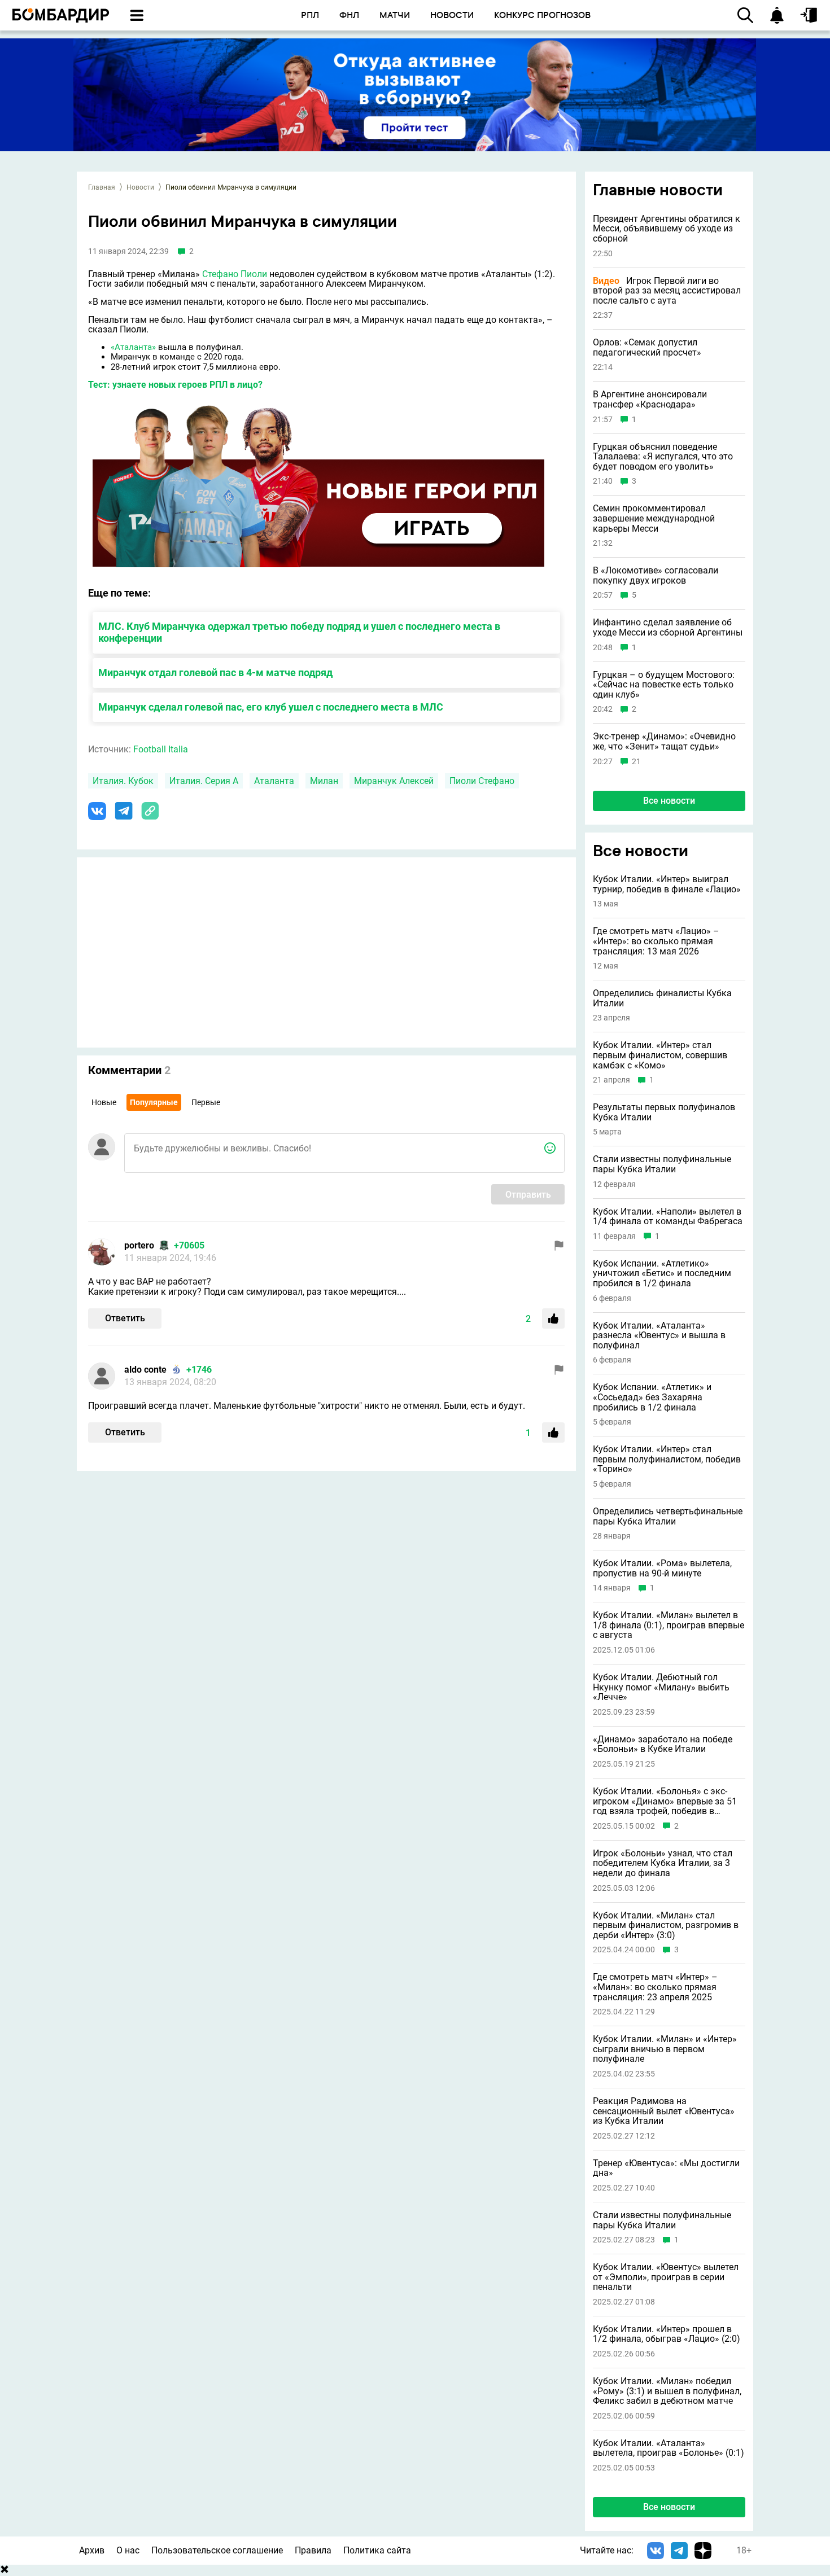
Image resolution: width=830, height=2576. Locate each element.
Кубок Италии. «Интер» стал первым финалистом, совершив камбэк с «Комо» (660, 1055)
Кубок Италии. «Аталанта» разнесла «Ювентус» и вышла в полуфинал (659, 1336)
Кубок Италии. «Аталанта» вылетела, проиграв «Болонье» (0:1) (669, 2448)
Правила (313, 2550)
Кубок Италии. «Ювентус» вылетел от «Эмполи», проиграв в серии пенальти (666, 2277)
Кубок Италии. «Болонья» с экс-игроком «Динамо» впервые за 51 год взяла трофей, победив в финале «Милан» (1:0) (665, 1801)
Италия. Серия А (204, 781)
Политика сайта (377, 2550)
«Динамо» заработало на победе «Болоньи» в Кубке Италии (663, 1744)
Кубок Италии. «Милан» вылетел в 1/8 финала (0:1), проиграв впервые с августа (669, 1625)
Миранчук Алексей (394, 781)
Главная (102, 187)
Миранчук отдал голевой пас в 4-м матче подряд (215, 673)
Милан (324, 781)
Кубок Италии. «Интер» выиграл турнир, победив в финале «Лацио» (667, 884)
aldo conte (145, 1370)
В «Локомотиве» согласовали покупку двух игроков (656, 575)
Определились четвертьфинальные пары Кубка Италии (668, 1516)
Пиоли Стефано (482, 781)
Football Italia (161, 749)
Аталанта (274, 781)
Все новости (669, 801)
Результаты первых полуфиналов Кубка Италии (664, 1112)
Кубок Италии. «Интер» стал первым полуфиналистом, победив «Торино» (667, 1459)
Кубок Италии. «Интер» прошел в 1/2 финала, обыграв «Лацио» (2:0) (667, 2334)
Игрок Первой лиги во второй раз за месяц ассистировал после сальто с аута (667, 291)
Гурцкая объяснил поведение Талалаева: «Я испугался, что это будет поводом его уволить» (663, 457)
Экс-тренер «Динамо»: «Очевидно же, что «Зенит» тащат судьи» (664, 741)
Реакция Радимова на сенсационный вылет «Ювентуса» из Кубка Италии (664, 2111)
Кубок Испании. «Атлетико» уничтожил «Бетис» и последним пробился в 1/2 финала (662, 1274)
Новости (140, 187)
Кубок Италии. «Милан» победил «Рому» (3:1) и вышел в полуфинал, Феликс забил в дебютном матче (667, 2391)
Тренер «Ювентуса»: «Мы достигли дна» (666, 2168)
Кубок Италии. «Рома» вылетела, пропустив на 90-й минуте (662, 1568)
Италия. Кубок (123, 781)
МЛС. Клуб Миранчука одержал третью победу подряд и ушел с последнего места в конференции (299, 632)
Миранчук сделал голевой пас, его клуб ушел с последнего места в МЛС (271, 707)
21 (636, 762)
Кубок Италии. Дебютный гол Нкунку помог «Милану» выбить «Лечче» (661, 1687)
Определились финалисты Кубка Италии (662, 998)
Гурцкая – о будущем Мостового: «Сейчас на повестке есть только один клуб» (664, 685)
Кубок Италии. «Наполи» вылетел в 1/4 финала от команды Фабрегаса (668, 1217)
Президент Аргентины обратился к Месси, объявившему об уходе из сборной (667, 229)
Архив (92, 2550)
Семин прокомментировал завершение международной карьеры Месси (654, 518)
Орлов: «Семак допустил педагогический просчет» (647, 347)
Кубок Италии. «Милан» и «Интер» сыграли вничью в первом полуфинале (665, 2049)
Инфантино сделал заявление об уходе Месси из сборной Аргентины (668, 627)
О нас (128, 2550)
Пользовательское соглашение (217, 2550)
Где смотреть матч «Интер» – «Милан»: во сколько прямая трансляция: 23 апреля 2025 (655, 1987)
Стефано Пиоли (235, 274)
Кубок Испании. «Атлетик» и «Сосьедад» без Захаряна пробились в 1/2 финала (652, 1397)
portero (139, 1245)
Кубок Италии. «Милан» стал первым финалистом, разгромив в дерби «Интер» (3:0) (666, 1926)
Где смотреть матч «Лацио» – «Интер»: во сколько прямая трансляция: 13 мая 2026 (656, 941)
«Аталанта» (133, 347)
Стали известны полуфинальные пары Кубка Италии (662, 1164)
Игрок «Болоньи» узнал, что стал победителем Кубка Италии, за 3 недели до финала (663, 1863)
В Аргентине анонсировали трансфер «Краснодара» (650, 399)
